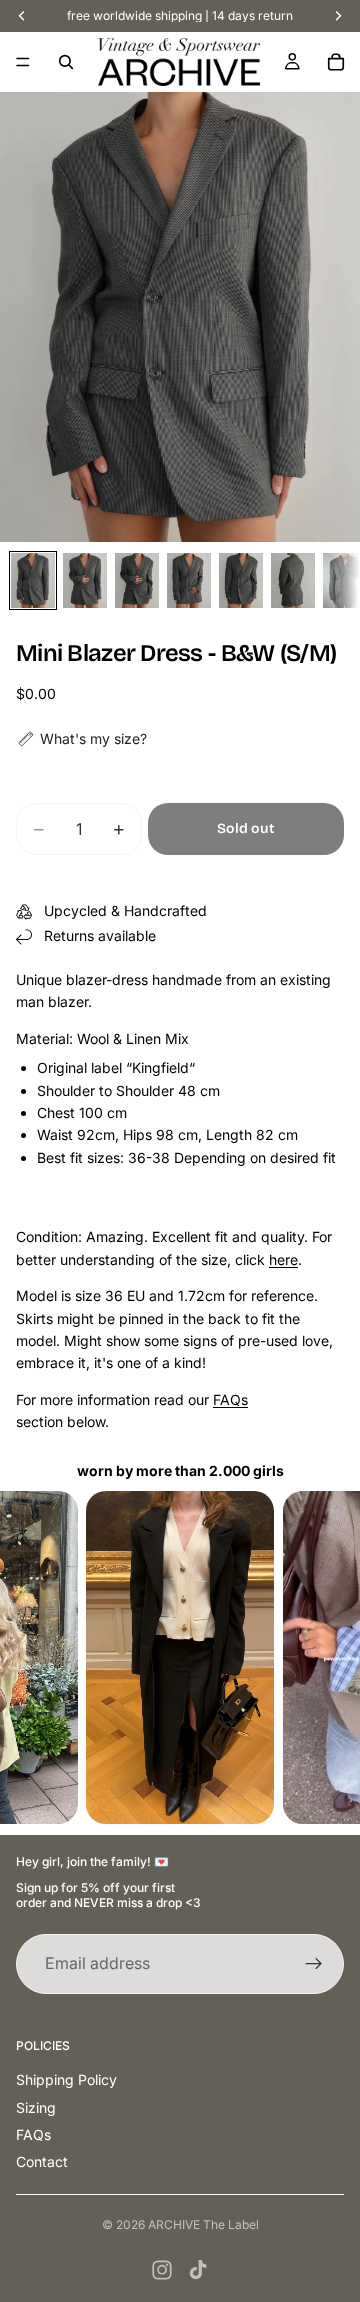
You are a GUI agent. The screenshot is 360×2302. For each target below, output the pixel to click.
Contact (42, 2161)
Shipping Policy (66, 2079)
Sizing (36, 2107)
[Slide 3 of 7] (137, 580)
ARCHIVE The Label (203, 2224)
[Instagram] (162, 2270)
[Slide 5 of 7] (241, 580)
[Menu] (23, 62)
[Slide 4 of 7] (189, 580)
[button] (81, 739)
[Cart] (336, 62)
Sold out (245, 828)
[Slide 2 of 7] (85, 580)
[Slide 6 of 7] (293, 580)
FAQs (230, 1399)
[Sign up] (314, 1964)
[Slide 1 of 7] (33, 580)
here (283, 1259)
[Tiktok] (198, 2270)
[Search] (66, 62)
